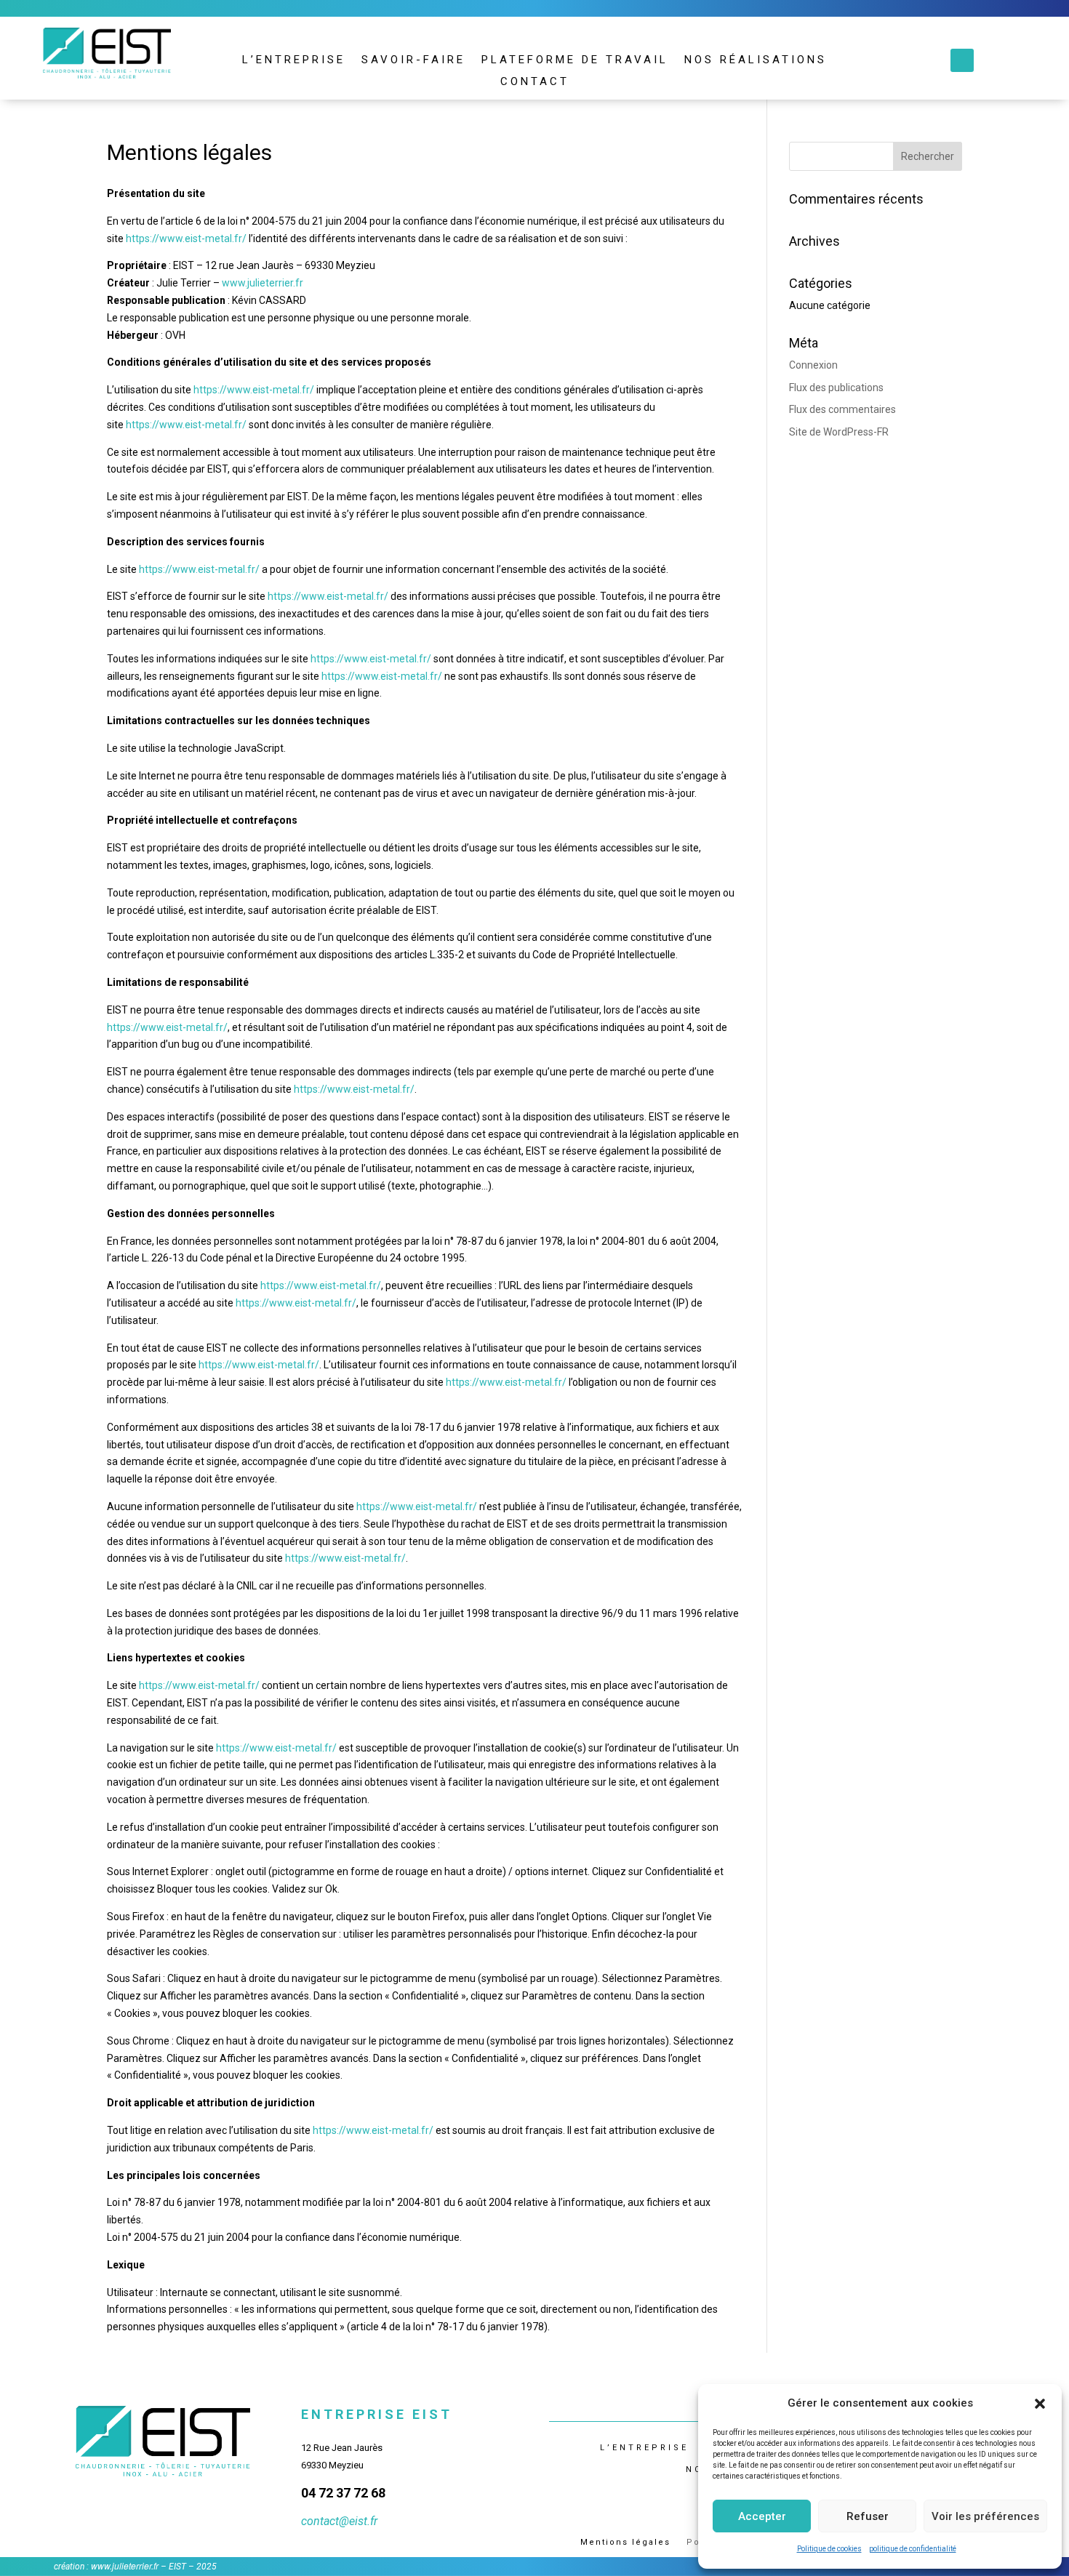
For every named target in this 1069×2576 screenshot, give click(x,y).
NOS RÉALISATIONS (756, 60)
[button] (1040, 2404)
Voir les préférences (985, 2516)
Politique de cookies (829, 2549)
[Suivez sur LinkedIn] (962, 60)
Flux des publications (836, 388)
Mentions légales (625, 2542)
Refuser (868, 2516)
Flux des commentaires (842, 409)
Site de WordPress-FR (839, 432)
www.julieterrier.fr (264, 283)
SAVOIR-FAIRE (413, 60)
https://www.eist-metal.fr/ (186, 238)
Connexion (813, 365)
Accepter (762, 2516)
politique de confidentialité (913, 2549)
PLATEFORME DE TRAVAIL (575, 60)
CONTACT (535, 82)
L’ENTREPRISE (294, 60)
